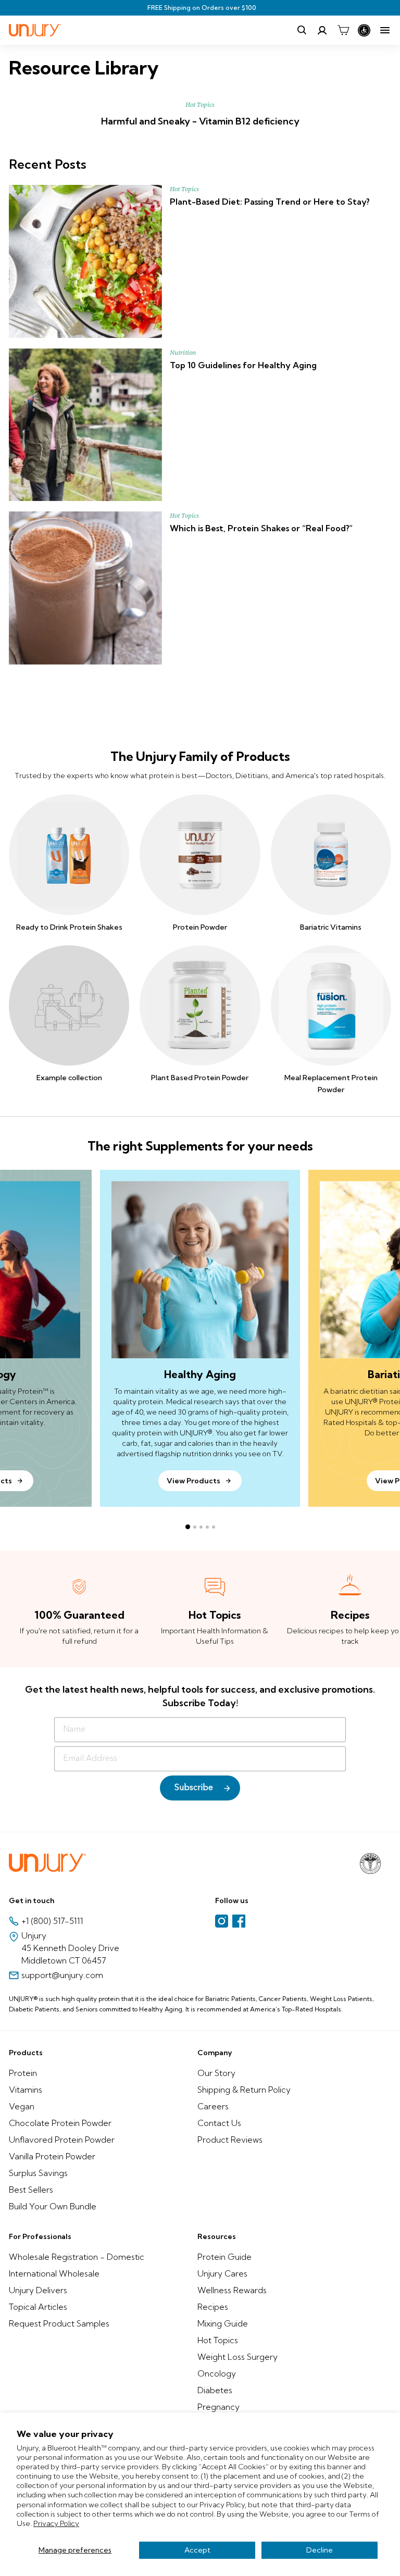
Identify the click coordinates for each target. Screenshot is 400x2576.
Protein (23, 2073)
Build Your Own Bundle (53, 2206)
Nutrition (183, 353)
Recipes (213, 2307)
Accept (197, 2550)
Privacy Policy (56, 2523)
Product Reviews (230, 2140)
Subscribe (194, 1788)
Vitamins (26, 2090)
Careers (213, 2106)
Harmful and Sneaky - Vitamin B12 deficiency (200, 121)
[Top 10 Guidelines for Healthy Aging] (85, 425)
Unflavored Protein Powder (62, 2140)
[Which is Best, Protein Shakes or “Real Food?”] (85, 588)
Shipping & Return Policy (244, 2090)
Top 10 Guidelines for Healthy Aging (243, 365)
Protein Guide (224, 2257)
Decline (320, 2550)
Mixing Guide (223, 2323)
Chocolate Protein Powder (60, 2123)
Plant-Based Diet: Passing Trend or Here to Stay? (270, 202)
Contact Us (219, 2123)
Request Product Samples (59, 2323)
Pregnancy (218, 2407)
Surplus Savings (38, 2173)
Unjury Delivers (38, 2290)
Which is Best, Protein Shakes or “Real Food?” (261, 528)
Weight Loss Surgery (238, 2357)
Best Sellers (31, 2190)
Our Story (216, 2073)
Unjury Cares (222, 2273)
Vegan (22, 2106)
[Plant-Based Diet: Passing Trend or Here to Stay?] (85, 261)
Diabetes (215, 2390)
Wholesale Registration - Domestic (77, 2257)
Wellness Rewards (232, 2290)
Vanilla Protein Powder (52, 2156)
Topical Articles (38, 2307)
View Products (193, 1481)
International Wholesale (54, 2273)
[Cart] (343, 30)
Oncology (217, 2373)
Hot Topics (200, 105)
